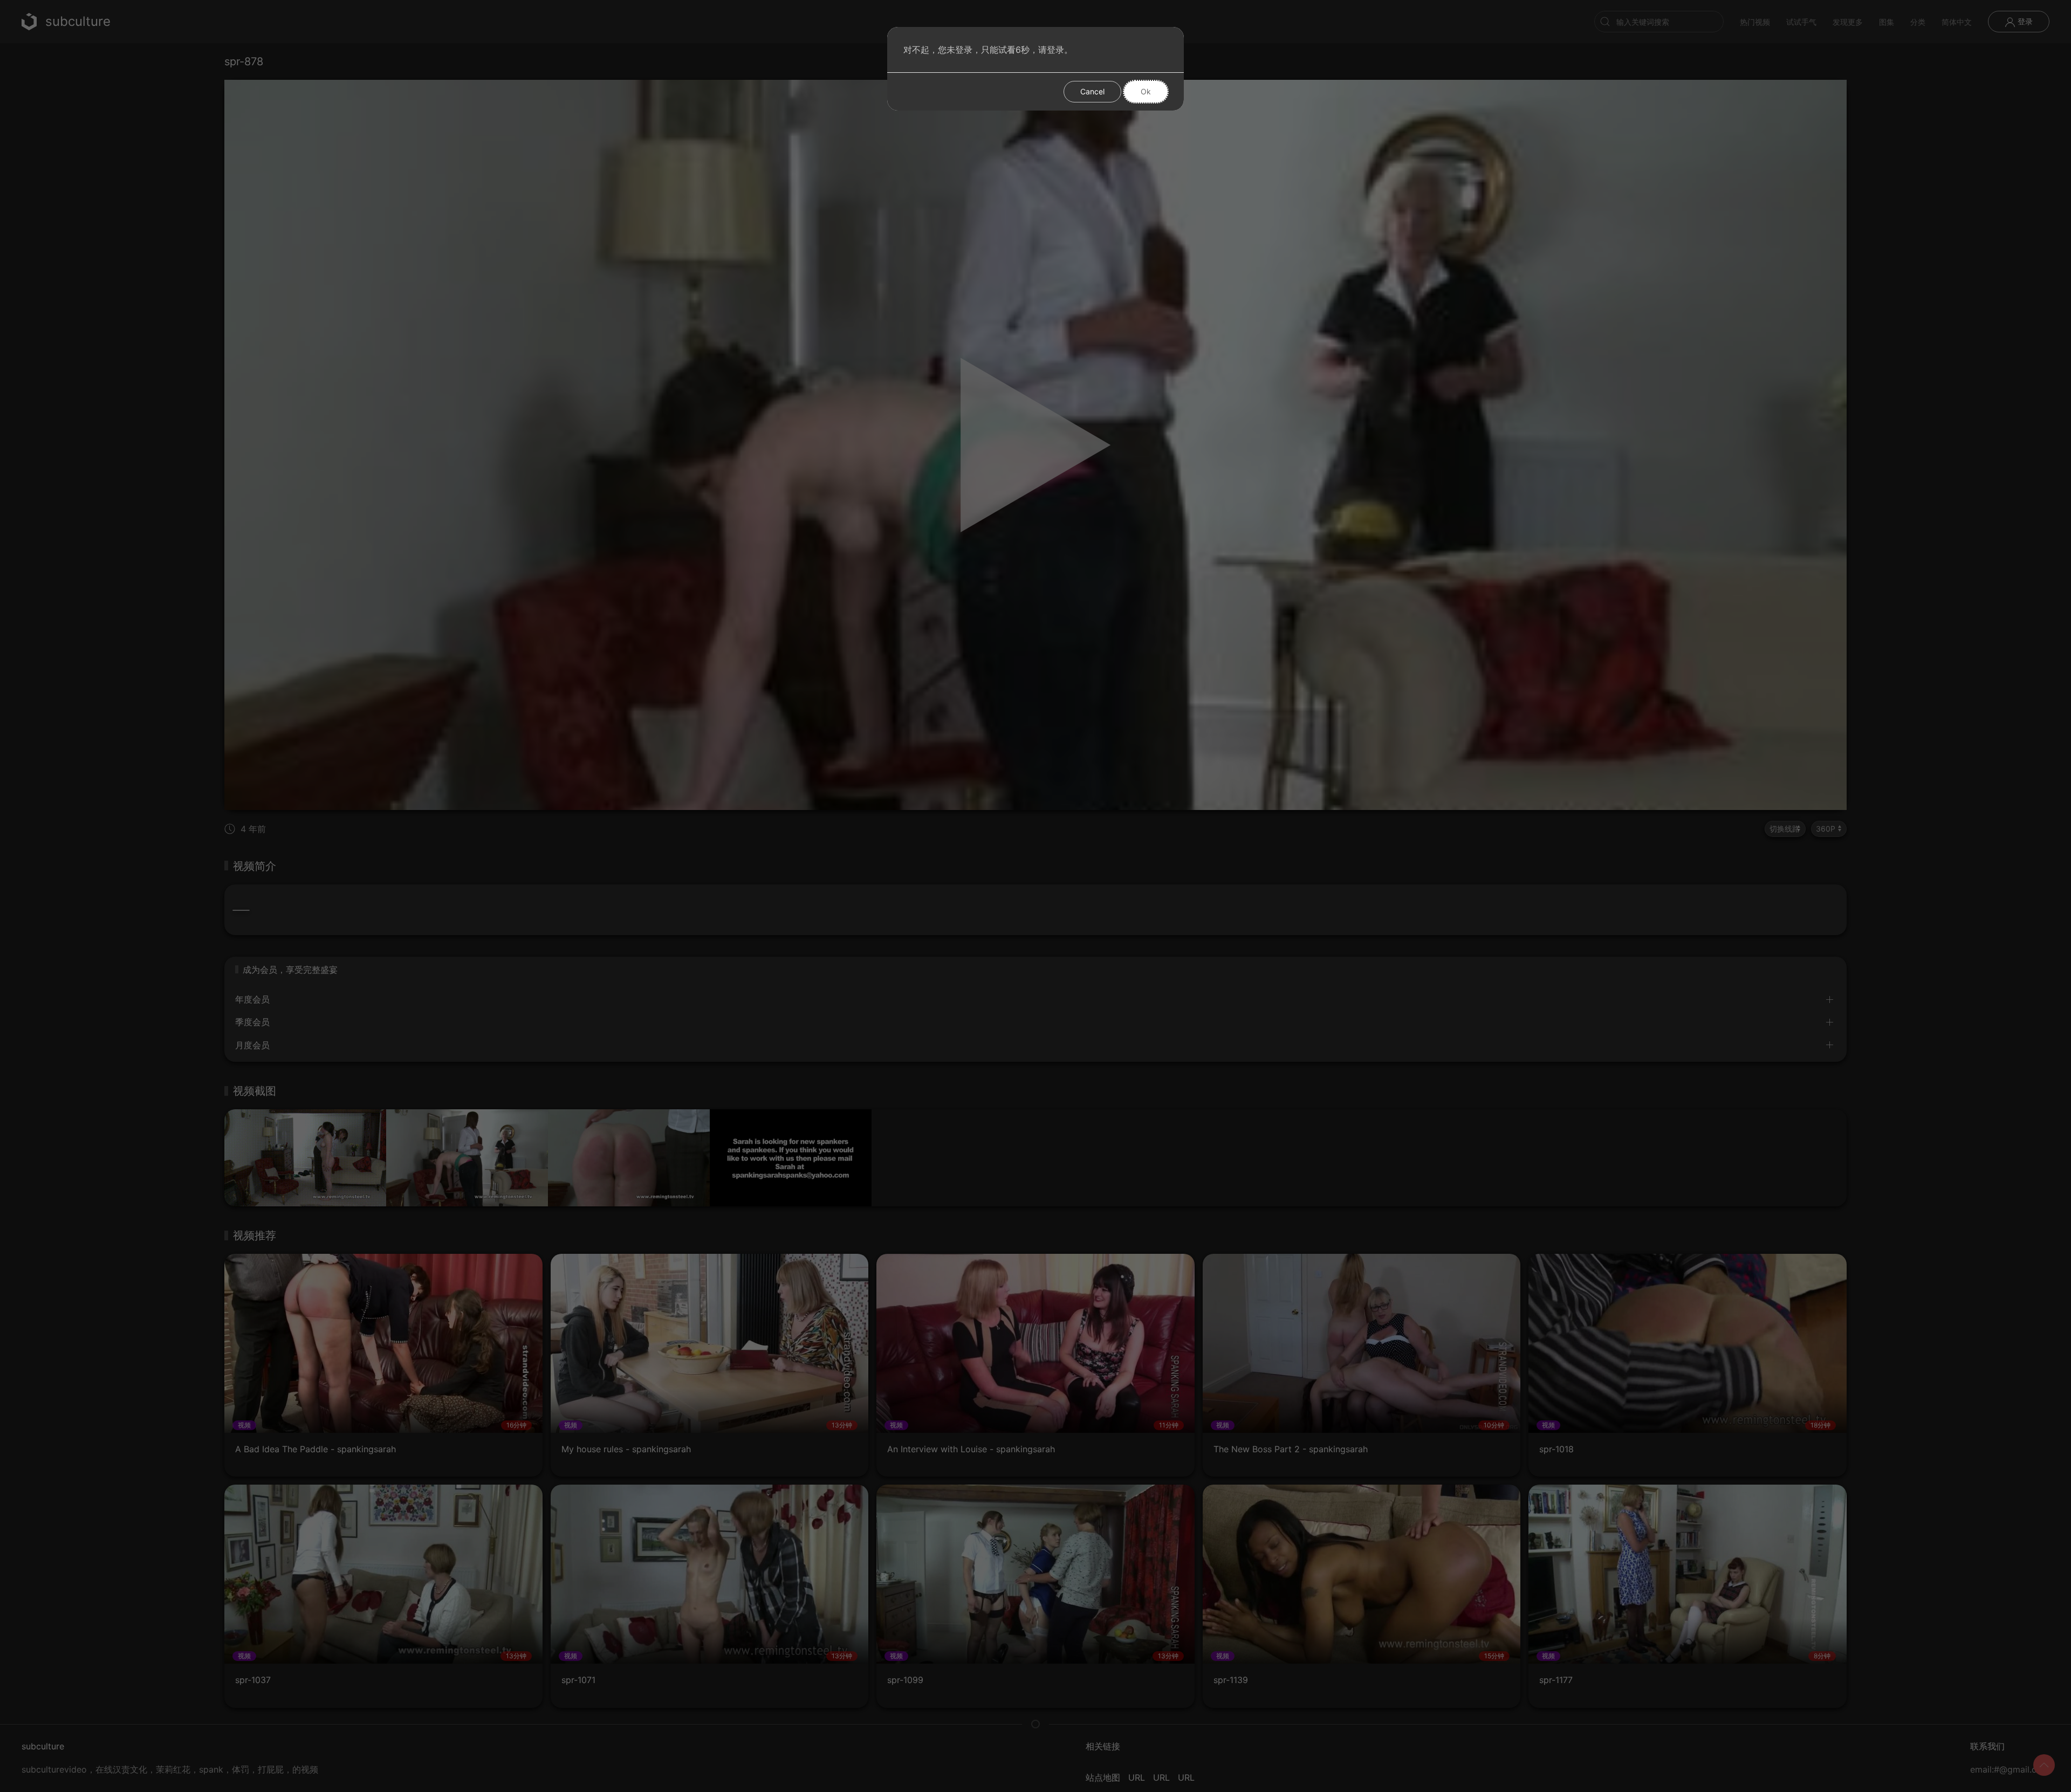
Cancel (1092, 91)
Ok (1146, 91)
